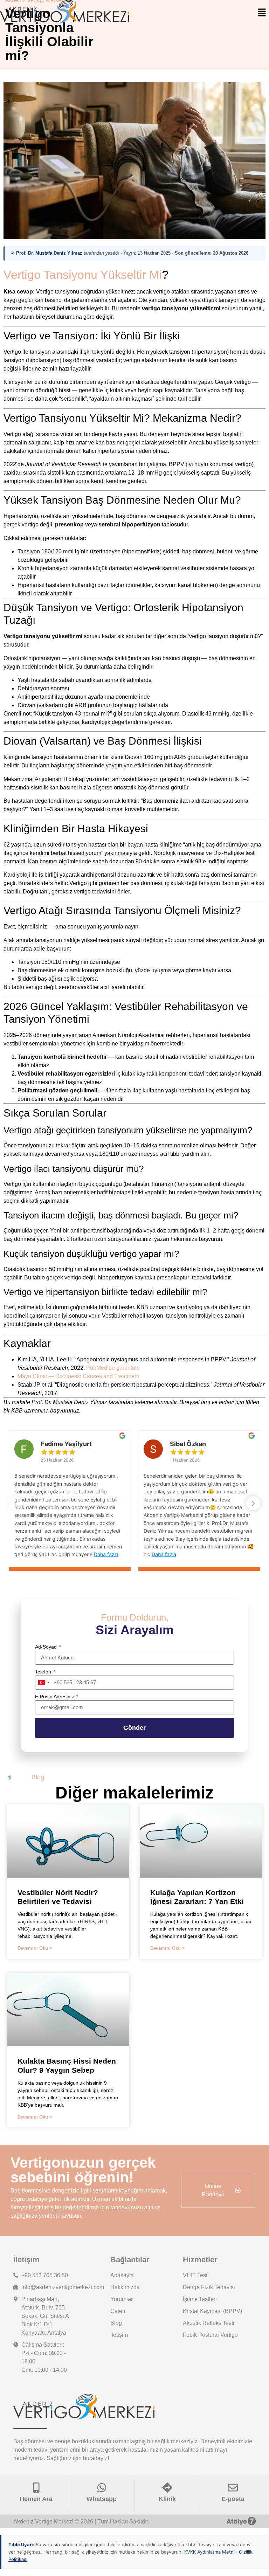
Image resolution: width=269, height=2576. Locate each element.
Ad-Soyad (47, 1647)
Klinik (167, 2499)
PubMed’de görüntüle (113, 1368)
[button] (262, 13)
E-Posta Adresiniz (55, 1697)
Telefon (44, 1672)
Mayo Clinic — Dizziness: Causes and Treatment (78, 1376)
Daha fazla (106, 1554)
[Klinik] (167, 2488)
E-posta (233, 2499)
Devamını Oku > (35, 1948)
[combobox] (43, 1683)
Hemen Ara (36, 2499)
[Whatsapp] (102, 2488)
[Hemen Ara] (36, 2488)
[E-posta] (233, 2488)
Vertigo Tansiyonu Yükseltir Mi (83, 275)
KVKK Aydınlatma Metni (209, 2552)
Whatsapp (102, 2499)
